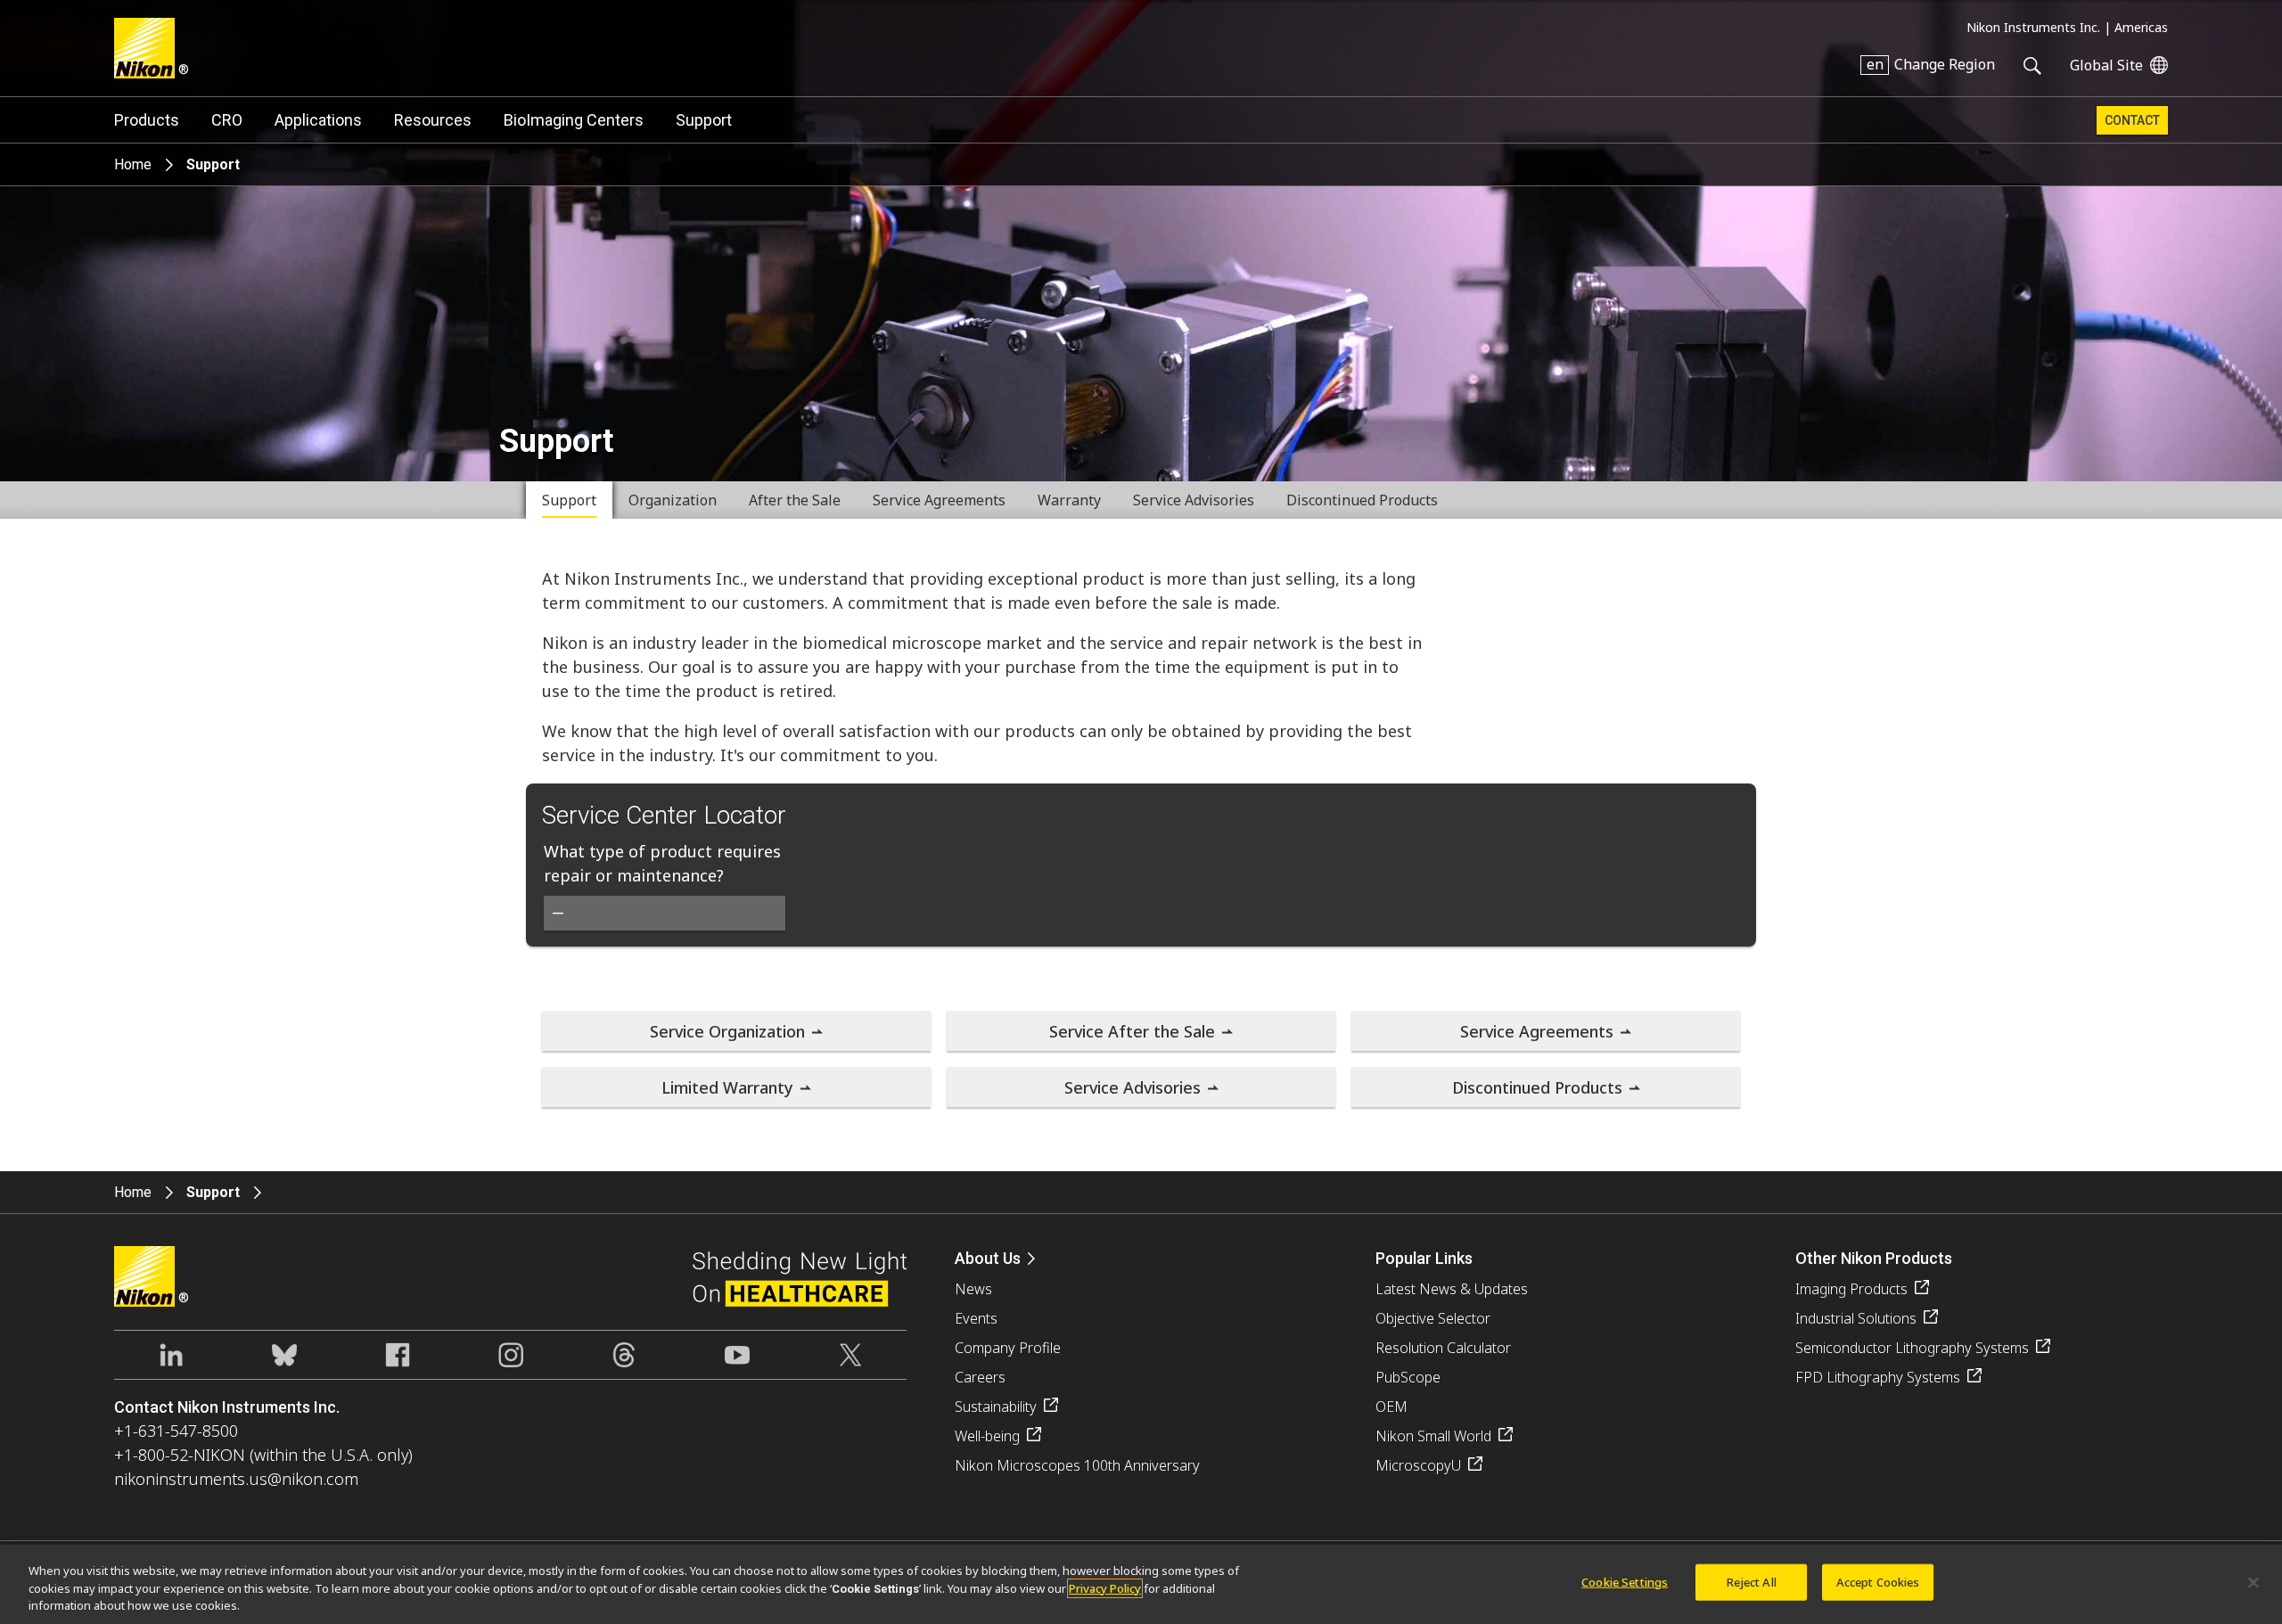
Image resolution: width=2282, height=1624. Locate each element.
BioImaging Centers (574, 120)
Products (147, 120)
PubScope (1408, 1377)
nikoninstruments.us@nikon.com (236, 1479)
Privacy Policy (1105, 1588)
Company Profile (1008, 1348)
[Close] (2253, 1582)
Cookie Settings (1625, 1581)
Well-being (987, 1436)
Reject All (1752, 1581)
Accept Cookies (1878, 1581)
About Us (988, 1258)
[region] (1141, 1584)
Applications (318, 120)
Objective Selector (1433, 1318)
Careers (980, 1377)
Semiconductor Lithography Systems (1912, 1348)
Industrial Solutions (1856, 1318)
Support (704, 120)
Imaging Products (1851, 1289)
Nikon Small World (1433, 1436)
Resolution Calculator (1443, 1348)
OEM (1391, 1407)
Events (976, 1318)
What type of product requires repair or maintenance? (662, 863)
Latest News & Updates (1452, 1289)
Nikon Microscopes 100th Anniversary (1077, 1465)
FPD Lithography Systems (1878, 1377)
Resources (433, 120)
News (973, 1289)
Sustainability (996, 1407)
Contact (2132, 120)
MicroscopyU (1418, 1465)
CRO (227, 120)
